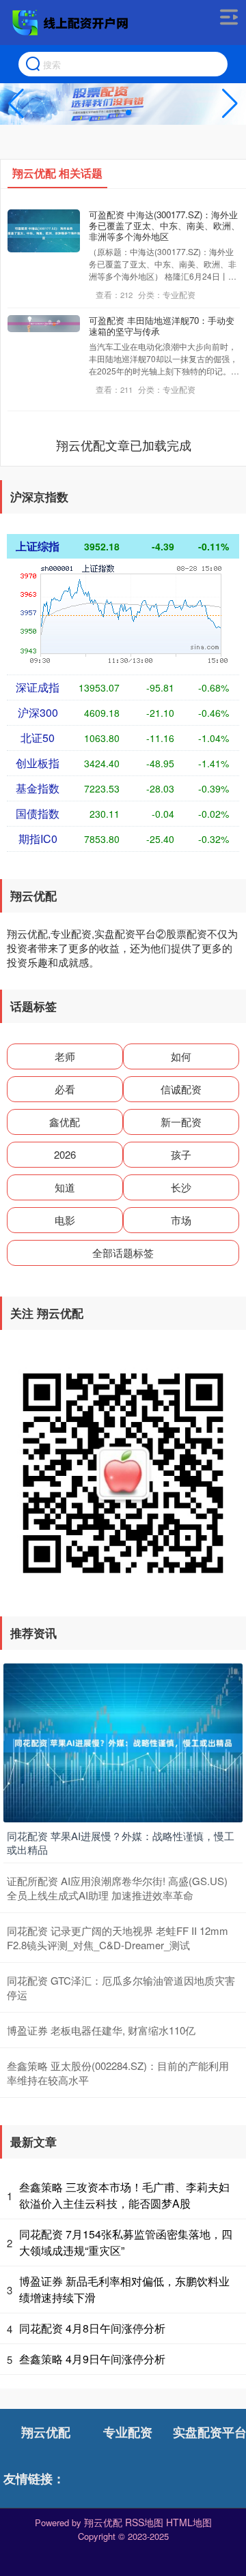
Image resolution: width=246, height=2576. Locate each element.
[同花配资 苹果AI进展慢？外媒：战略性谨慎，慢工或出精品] (123, 1741)
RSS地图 (144, 2522)
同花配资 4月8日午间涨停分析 (92, 2328)
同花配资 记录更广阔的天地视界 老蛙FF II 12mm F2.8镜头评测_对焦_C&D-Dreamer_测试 (118, 1938)
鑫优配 (65, 1122)
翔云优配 (46, 2432)
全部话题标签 (123, 1253)
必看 (65, 1089)
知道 (65, 1187)
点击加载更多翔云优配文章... (124, 445)
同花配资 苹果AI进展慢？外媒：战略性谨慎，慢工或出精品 (121, 1842)
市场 (181, 1220)
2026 (65, 1154)
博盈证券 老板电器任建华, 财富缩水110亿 (101, 2030)
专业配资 (128, 2432)
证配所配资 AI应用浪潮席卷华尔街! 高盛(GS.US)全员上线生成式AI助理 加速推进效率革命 (117, 1888)
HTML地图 (189, 2522)
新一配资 (181, 1122)
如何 (181, 1056)
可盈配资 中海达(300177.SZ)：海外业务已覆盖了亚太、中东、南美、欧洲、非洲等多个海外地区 (164, 225)
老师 (65, 1056)
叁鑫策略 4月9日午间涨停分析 (92, 2359)
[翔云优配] (72, 23)
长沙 (181, 1187)
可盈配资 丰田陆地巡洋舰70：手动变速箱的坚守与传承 (162, 326)
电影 (65, 1220)
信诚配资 (181, 1089)
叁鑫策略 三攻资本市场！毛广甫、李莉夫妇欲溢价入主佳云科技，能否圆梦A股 (124, 2195)
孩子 (181, 1154)
